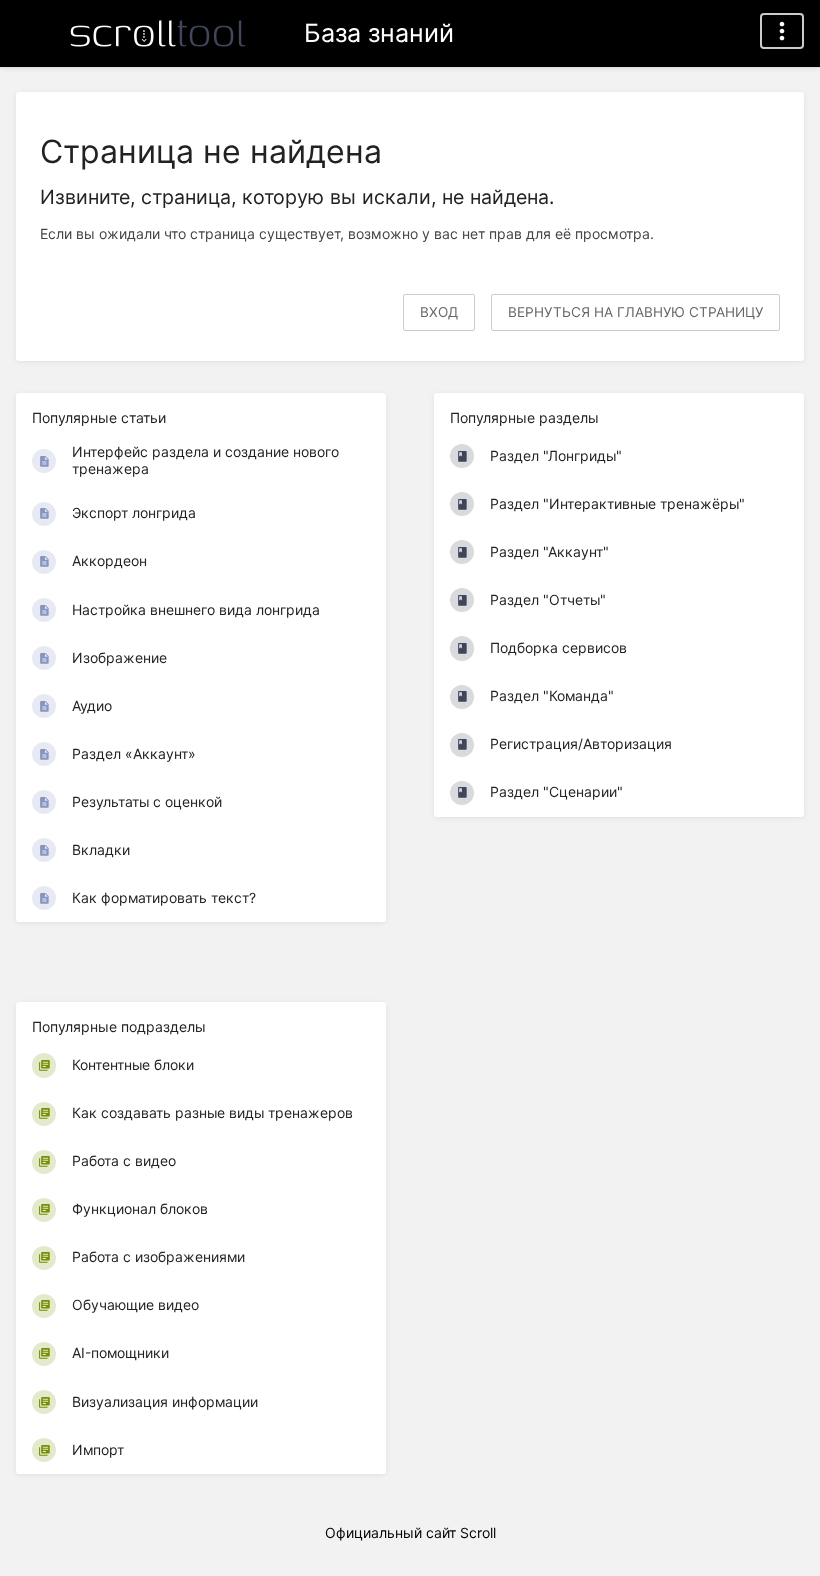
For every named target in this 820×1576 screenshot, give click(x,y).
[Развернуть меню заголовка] (782, 31)
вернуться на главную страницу (635, 312)
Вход (439, 312)
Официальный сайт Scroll (410, 1532)
